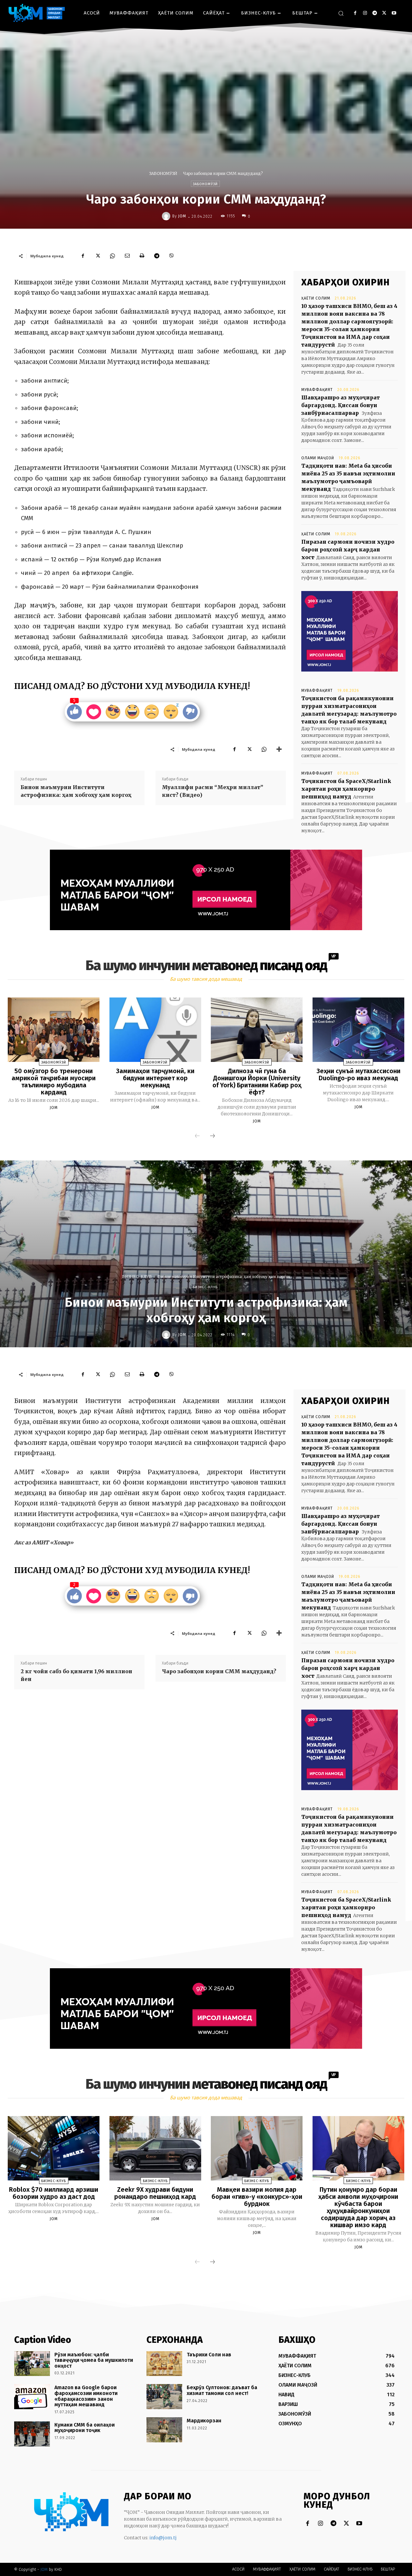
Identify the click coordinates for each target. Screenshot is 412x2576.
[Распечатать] (142, 256)
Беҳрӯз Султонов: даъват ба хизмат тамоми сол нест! (222, 2390)
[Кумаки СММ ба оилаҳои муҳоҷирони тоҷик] (32, 2434)
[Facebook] (355, 13)
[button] (341, 13)
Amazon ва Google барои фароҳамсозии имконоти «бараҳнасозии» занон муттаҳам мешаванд (86, 2396)
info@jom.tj (163, 2538)
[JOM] (167, 216)
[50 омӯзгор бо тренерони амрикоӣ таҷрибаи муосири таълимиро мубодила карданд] (54, 1030)
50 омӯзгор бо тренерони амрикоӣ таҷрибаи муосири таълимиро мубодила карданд (54, 1082)
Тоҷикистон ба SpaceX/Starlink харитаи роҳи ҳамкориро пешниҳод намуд (346, 789)
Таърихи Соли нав (209, 2355)
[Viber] (172, 256)
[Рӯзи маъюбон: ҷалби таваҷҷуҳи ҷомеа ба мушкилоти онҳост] (32, 2364)
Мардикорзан (204, 2421)
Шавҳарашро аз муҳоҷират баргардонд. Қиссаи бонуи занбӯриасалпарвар (341, 405)
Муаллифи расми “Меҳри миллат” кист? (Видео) (213, 791)
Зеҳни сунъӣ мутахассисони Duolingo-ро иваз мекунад (358, 1074)
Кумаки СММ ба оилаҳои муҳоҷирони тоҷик (84, 2428)
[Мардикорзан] (164, 2430)
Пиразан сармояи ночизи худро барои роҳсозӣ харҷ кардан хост (348, 549)
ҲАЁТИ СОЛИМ (316, 298)
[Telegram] (375, 13)
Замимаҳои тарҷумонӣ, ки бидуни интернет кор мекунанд (155, 1078)
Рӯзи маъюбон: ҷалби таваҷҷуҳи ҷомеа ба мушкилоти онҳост (94, 2360)
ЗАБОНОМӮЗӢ (163, 173)
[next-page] (212, 1136)
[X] (384, 13)
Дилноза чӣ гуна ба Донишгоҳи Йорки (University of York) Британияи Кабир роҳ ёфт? (257, 1082)
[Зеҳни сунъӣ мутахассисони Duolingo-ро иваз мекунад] (358, 1030)
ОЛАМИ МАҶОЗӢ (318, 458)
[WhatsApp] (112, 256)
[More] (279, 749)
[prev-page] (197, 1136)
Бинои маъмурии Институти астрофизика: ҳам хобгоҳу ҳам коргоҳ (76, 791)
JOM (182, 216)
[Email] (127, 256)
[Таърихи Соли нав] (164, 2364)
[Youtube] (394, 13)
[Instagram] (365, 13)
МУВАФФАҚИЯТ (317, 390)
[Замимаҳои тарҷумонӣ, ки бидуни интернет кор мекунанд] (155, 1030)
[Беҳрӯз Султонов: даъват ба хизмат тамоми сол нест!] (164, 2397)
